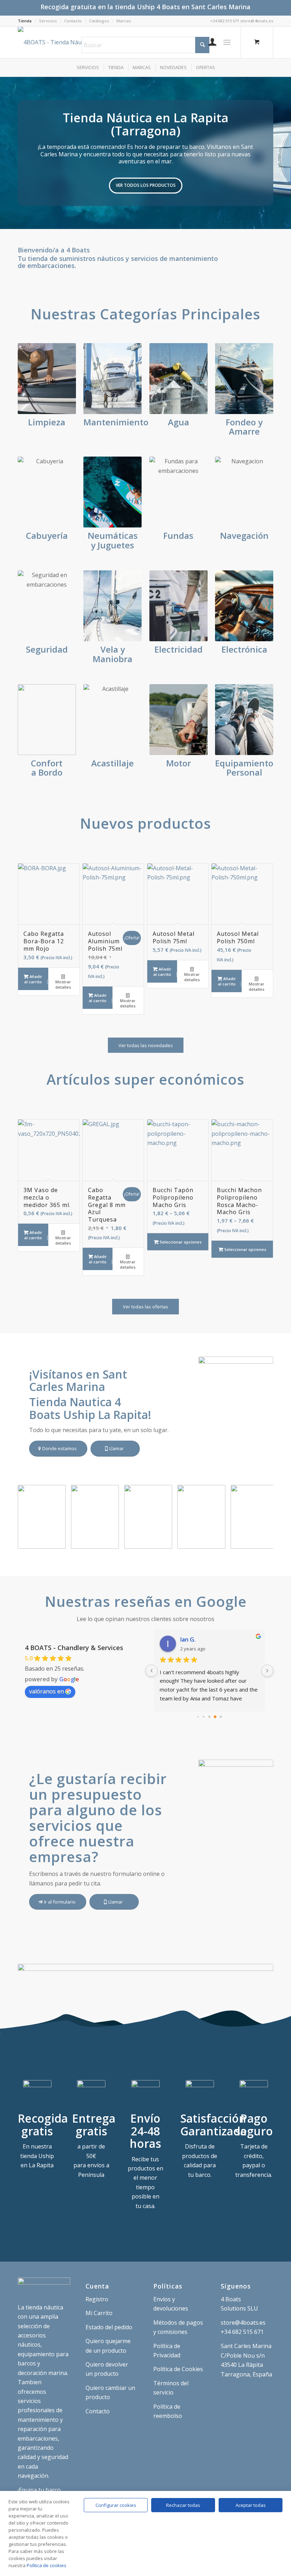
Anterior (6, 153)
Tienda (25, 21)
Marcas (124, 21)
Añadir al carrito (33, 979)
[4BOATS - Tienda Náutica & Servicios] (66, 42)
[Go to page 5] (215, 1717)
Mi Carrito (99, 2313)
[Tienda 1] (271, 1541)
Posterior (285, 153)
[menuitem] (27, 21)
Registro (97, 2299)
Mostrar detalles (63, 984)
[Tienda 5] (58, 1541)
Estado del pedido (109, 2327)
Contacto (73, 21)
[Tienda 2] (218, 1541)
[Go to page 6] (221, 1717)
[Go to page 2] (198, 1716)
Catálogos (99, 21)
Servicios (48, 21)
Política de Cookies (178, 2369)
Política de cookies (46, 2565)
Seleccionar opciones (180, 1242)
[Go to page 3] (204, 1717)
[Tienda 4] (111, 1541)
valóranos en (46, 1691)
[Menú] (227, 42)
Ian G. (188, 1639)
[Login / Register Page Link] (209, 42)
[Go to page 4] (210, 1717)
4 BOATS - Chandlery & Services (74, 1648)
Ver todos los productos (146, 185)
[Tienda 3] (164, 1541)
